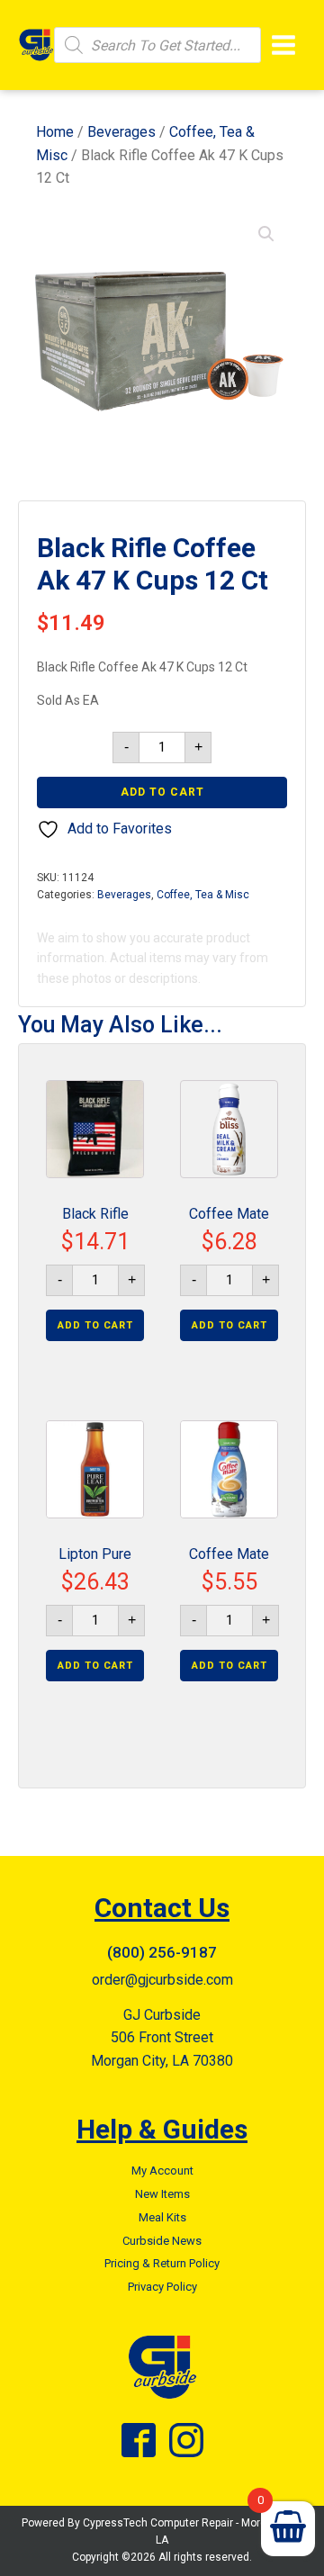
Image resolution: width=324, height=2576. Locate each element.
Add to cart (162, 792)
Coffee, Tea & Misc (203, 895)
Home (55, 132)
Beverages (121, 132)
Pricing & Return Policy (162, 2263)
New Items (162, 2194)
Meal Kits (162, 2217)
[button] (266, 234)
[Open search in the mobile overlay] (157, 45)
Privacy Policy (162, 2287)
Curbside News (162, 2241)
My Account (162, 2171)
